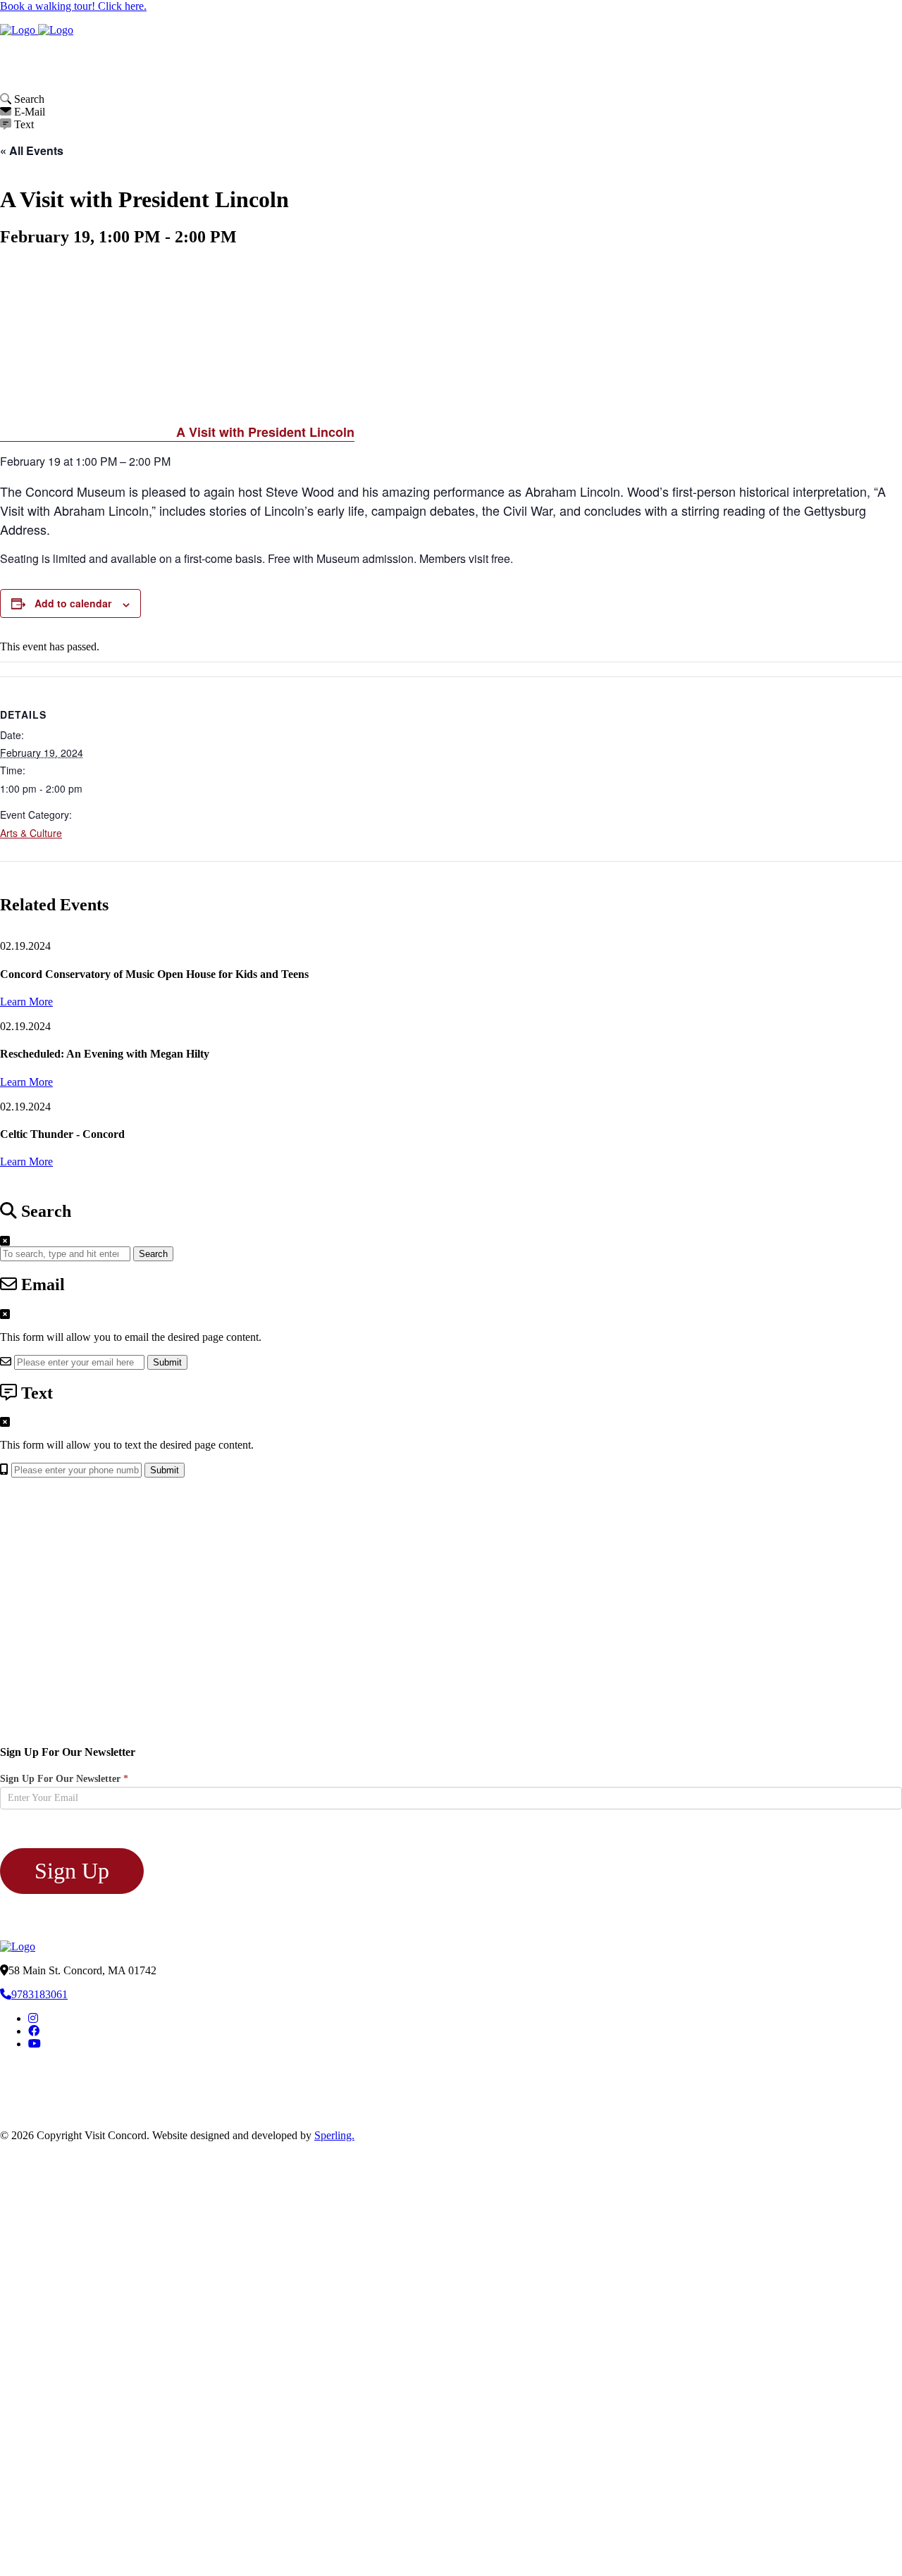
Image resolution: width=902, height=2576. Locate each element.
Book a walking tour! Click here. (73, 6)
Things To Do (624, 79)
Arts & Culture (31, 833)
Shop (859, 50)
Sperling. (334, 2135)
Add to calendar (73, 603)
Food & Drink (761, 79)
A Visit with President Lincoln (265, 432)
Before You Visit (535, 79)
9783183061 (39, 1994)
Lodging (820, 79)
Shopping (699, 79)
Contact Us (873, 79)
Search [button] (153, 1254)
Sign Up (72, 1871)
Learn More (26, 1002)
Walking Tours (697, 50)
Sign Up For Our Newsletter (64, 1779)
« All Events (32, 150)
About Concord (554, 50)
